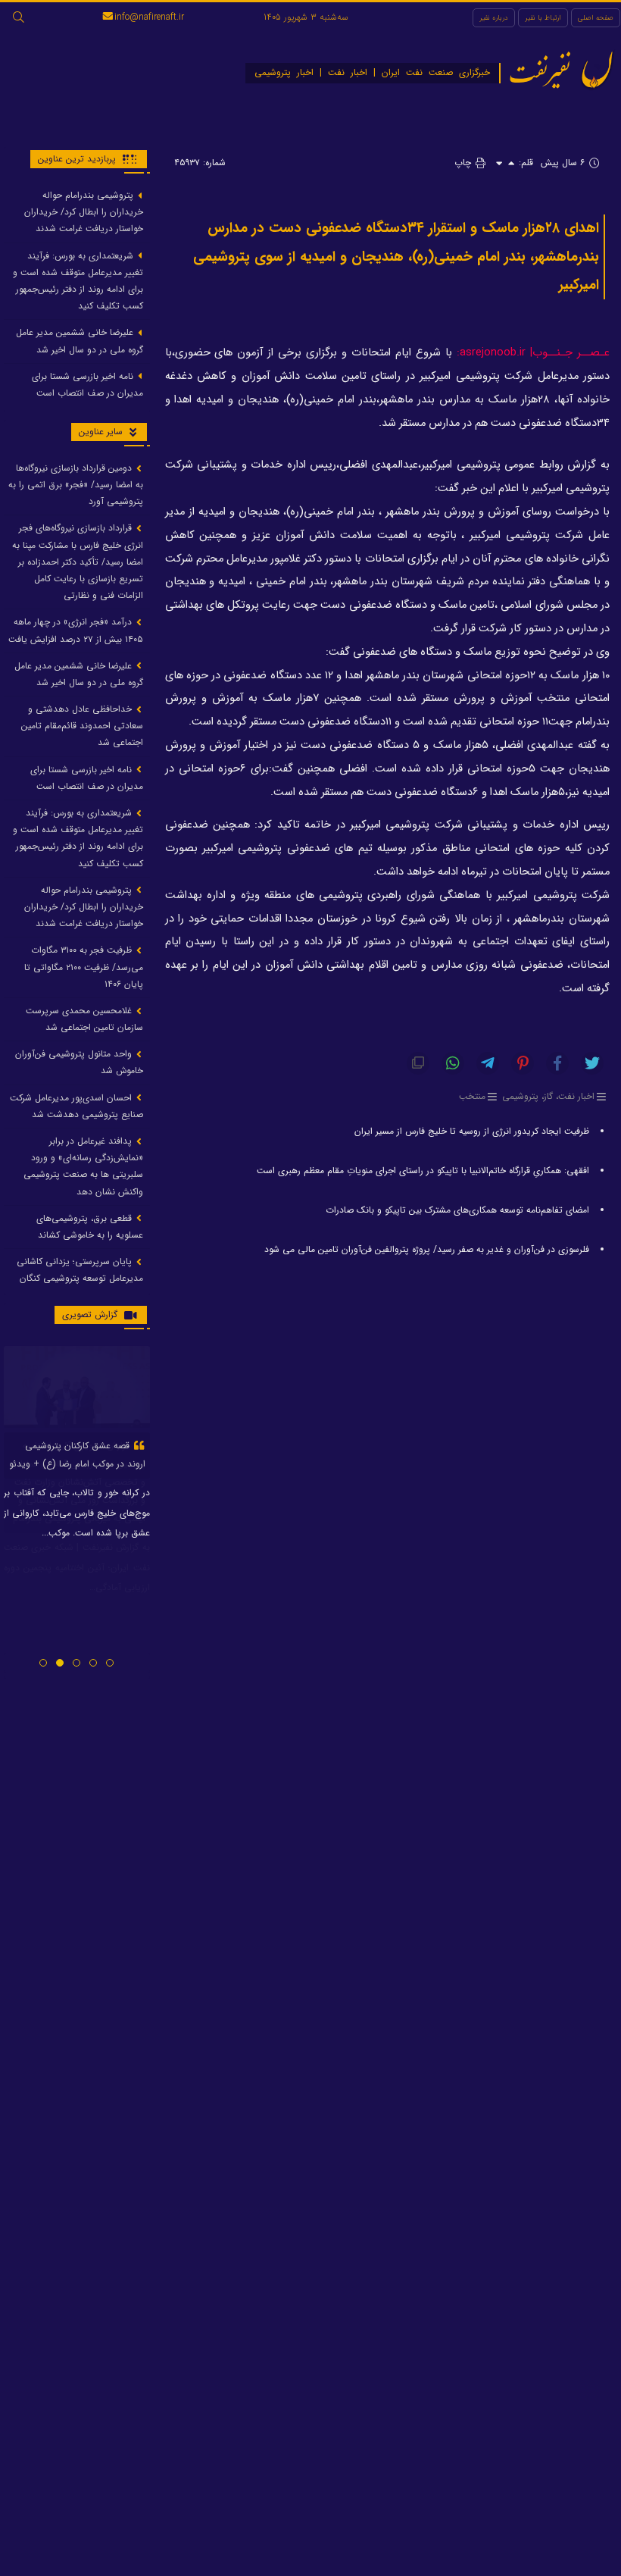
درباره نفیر (494, 18)
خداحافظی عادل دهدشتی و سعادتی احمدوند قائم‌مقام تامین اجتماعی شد (82, 726)
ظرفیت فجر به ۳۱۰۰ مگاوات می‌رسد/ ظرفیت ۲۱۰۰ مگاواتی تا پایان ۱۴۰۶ (84, 967)
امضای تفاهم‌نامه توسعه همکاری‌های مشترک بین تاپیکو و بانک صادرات (457, 1210)
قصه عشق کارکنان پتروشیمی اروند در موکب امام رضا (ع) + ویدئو (77, 1455)
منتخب (472, 1096)
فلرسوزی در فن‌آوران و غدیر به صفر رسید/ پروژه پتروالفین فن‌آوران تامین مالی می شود (427, 1249)
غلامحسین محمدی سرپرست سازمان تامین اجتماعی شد (84, 1019)
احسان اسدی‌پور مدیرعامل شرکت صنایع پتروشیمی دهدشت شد (76, 1106)
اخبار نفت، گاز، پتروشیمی (548, 1096)
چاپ (464, 163)
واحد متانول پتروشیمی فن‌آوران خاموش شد (79, 1062)
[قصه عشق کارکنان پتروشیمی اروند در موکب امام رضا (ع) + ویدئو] (77, 1387)
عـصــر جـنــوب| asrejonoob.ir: (533, 353)
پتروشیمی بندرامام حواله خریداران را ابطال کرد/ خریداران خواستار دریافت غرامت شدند (84, 212)
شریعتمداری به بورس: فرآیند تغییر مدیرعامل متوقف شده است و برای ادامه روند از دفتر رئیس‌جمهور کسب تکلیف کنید (78, 281)
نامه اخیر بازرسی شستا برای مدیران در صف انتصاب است (87, 385)
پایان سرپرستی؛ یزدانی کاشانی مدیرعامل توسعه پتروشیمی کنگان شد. (80, 1278)
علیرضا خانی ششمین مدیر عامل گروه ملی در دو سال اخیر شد (80, 341)
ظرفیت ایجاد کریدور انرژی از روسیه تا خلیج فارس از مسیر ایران (472, 1131)
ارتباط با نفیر (543, 18)
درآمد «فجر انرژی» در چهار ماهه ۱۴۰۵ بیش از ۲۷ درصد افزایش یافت (76, 630)
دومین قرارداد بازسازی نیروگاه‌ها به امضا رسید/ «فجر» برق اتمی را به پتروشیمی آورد (76, 485)
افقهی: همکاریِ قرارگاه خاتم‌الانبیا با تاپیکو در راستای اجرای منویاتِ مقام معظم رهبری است (423, 1171)
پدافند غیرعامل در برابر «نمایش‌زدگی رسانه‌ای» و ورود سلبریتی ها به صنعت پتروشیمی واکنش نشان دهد (83, 1166)
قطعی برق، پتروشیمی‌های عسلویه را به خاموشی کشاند (90, 1227)
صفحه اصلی (596, 18)
